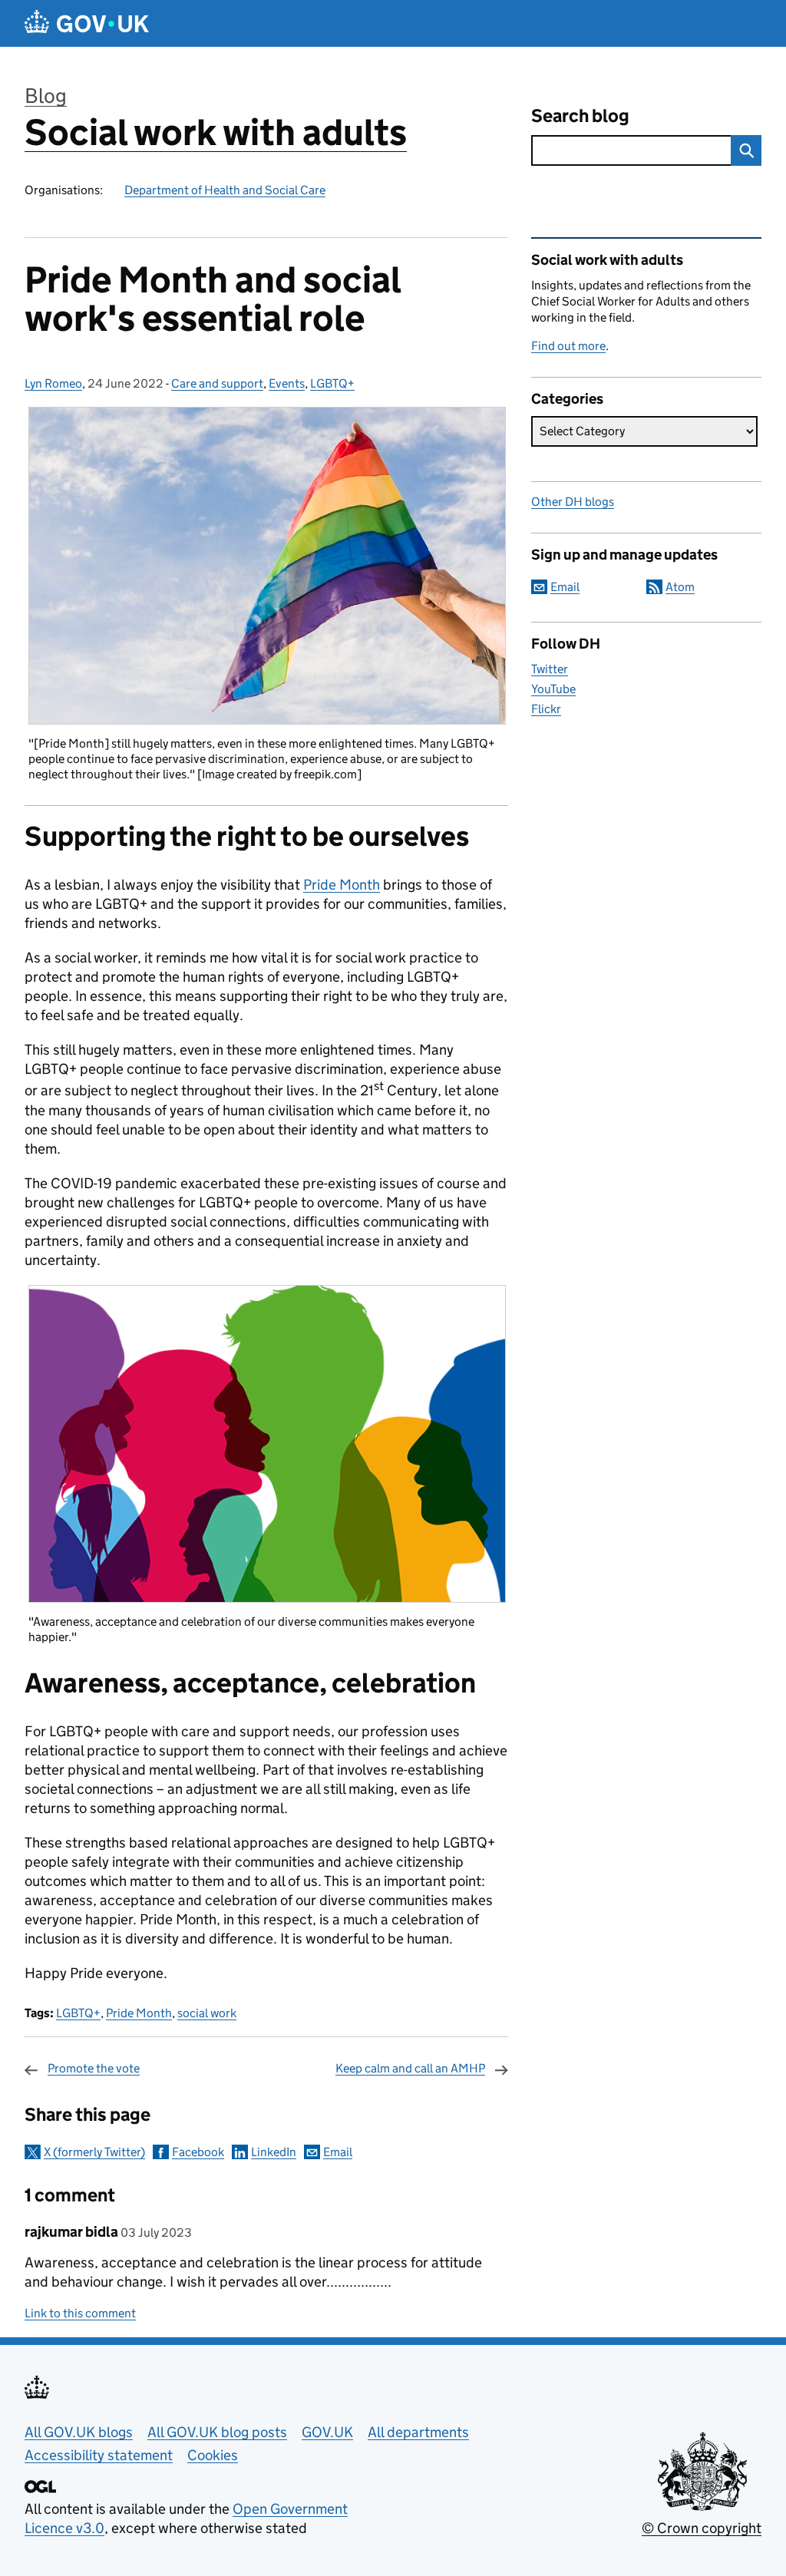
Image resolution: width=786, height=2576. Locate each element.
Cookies (213, 2455)
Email (338, 2152)
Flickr (546, 709)
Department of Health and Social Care (225, 190)
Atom (680, 587)
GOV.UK (327, 2432)
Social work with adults (216, 132)
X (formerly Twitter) (94, 2152)
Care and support (217, 383)
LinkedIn (274, 2152)
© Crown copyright (702, 2528)
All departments (418, 2432)
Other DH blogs (573, 502)
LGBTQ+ (332, 383)
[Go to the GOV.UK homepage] (87, 23)
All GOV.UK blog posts (217, 2432)
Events (287, 383)
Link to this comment (80, 2313)
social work (207, 2013)
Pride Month (342, 885)
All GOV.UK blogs (79, 2432)
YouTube (553, 689)
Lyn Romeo (53, 383)
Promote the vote (94, 2068)
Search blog (580, 116)
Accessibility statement (99, 2455)
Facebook (198, 2152)
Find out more (568, 346)
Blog (46, 96)
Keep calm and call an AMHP (410, 2068)
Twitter (550, 669)
